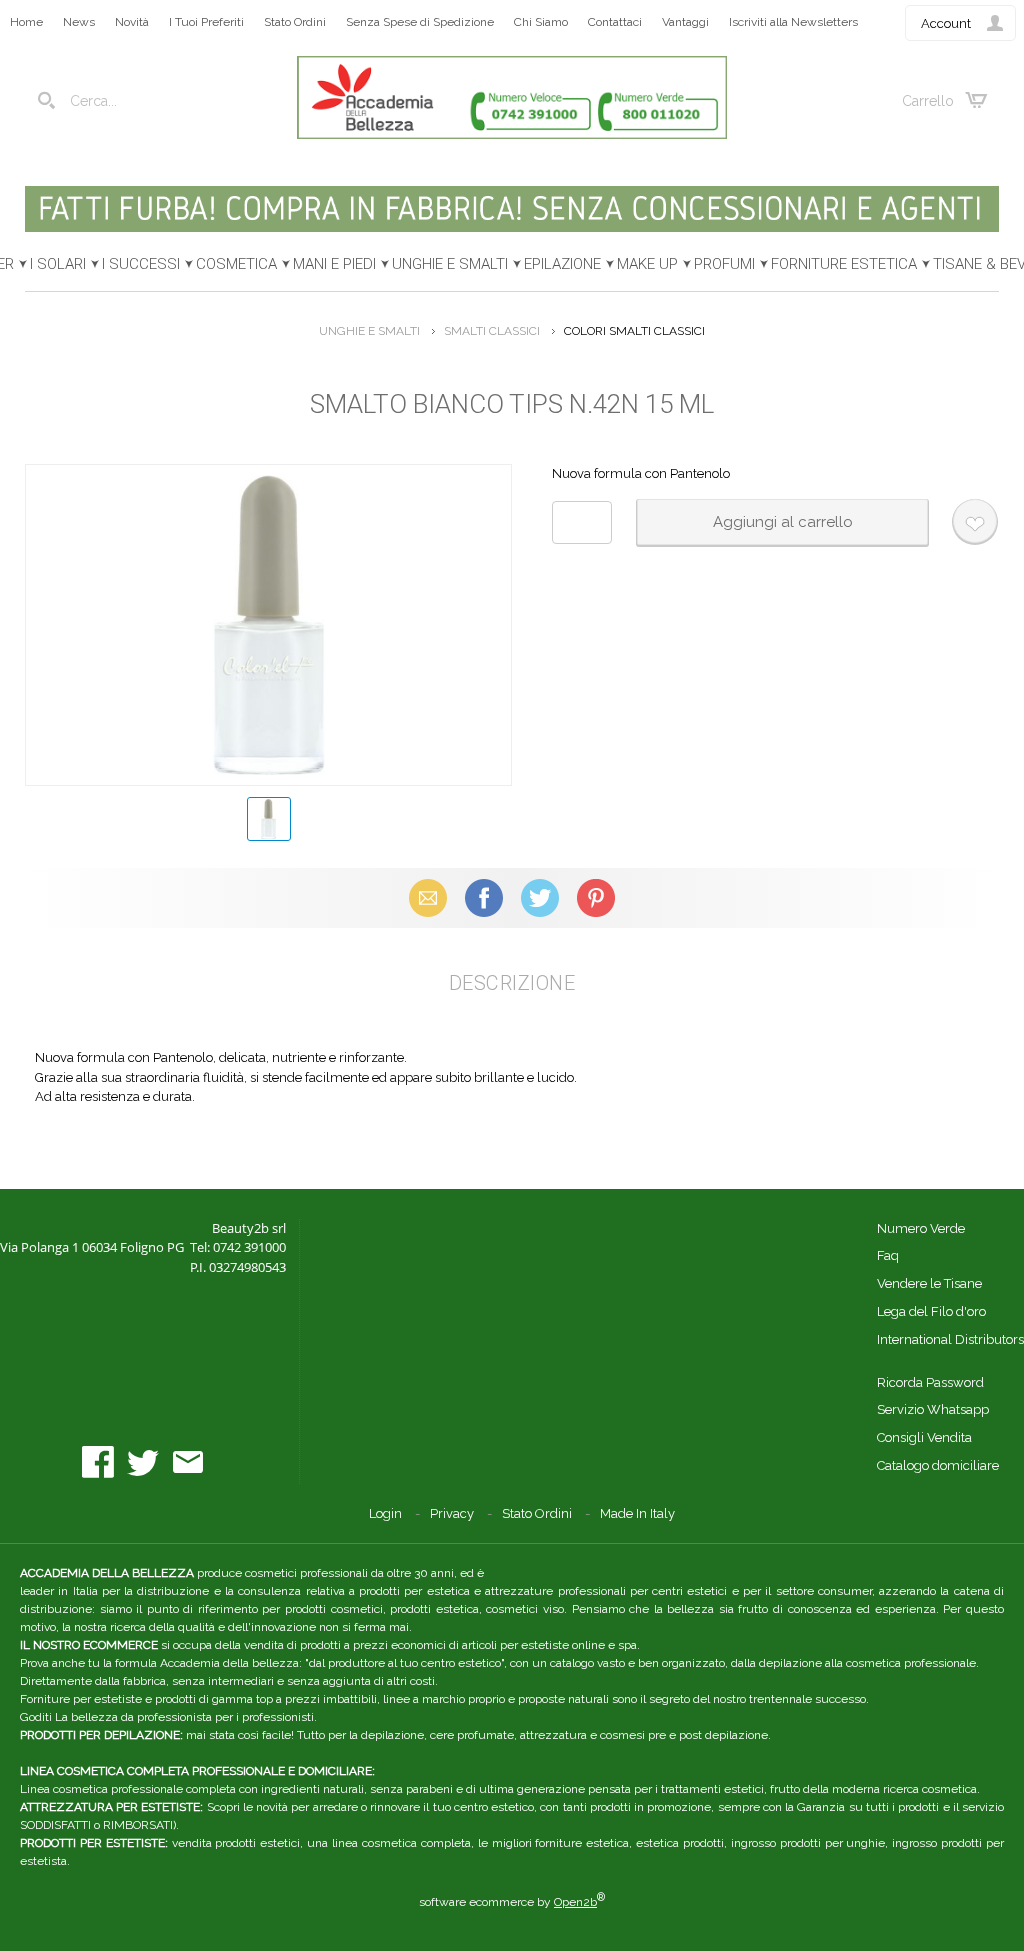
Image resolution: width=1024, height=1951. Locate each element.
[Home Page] (512, 134)
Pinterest (596, 897)
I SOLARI (58, 264)
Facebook (484, 897)
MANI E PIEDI (334, 264)
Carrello (928, 101)
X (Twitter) (540, 897)
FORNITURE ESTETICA (844, 264)
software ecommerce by (512, 1902)
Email (428, 897)
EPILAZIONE (562, 264)
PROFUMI (724, 264)
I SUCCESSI (141, 264)
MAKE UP (647, 264)
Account (946, 23)
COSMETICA (236, 264)
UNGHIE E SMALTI (450, 264)
